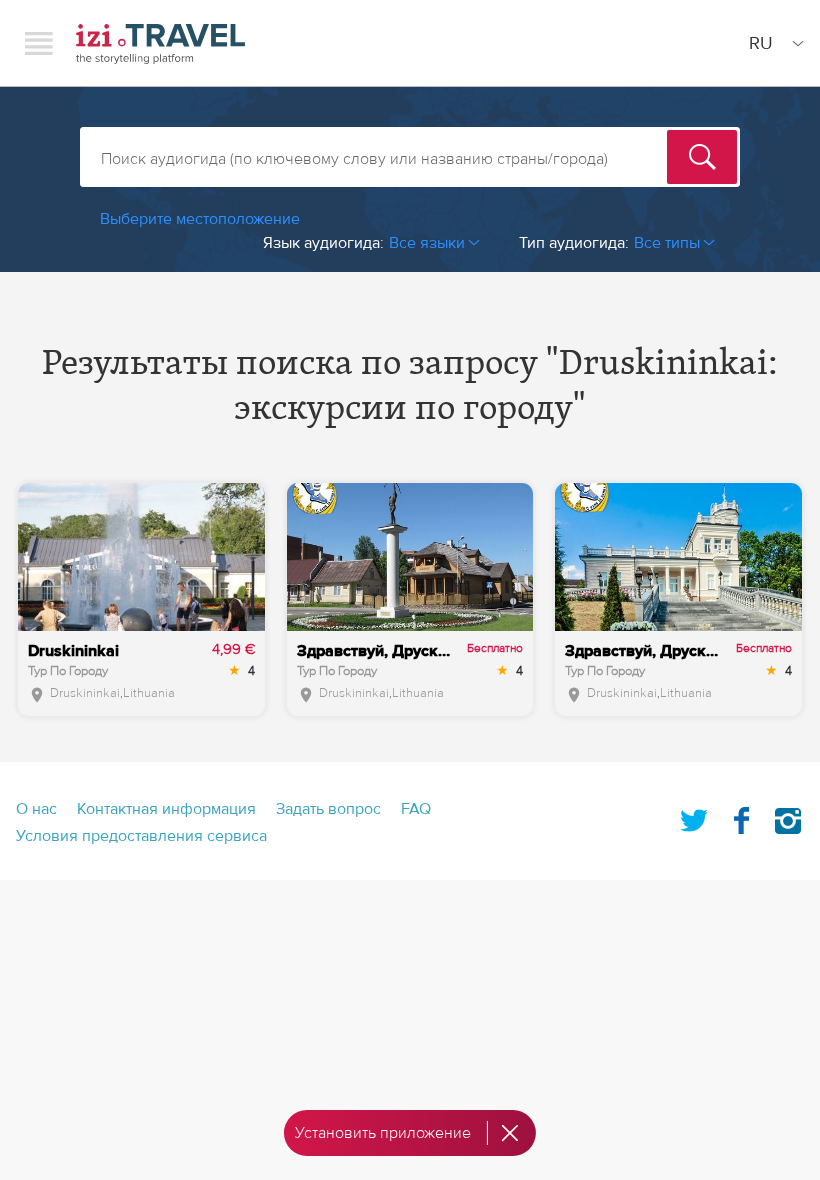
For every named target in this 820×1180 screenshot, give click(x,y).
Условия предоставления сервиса (141, 836)
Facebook (741, 817)
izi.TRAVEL (160, 43)
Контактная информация (166, 809)
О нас (36, 809)
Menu (39, 43)
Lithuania (149, 693)
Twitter (694, 817)
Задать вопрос (328, 809)
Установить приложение (383, 1133)
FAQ (416, 809)
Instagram (788, 817)
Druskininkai (85, 693)
